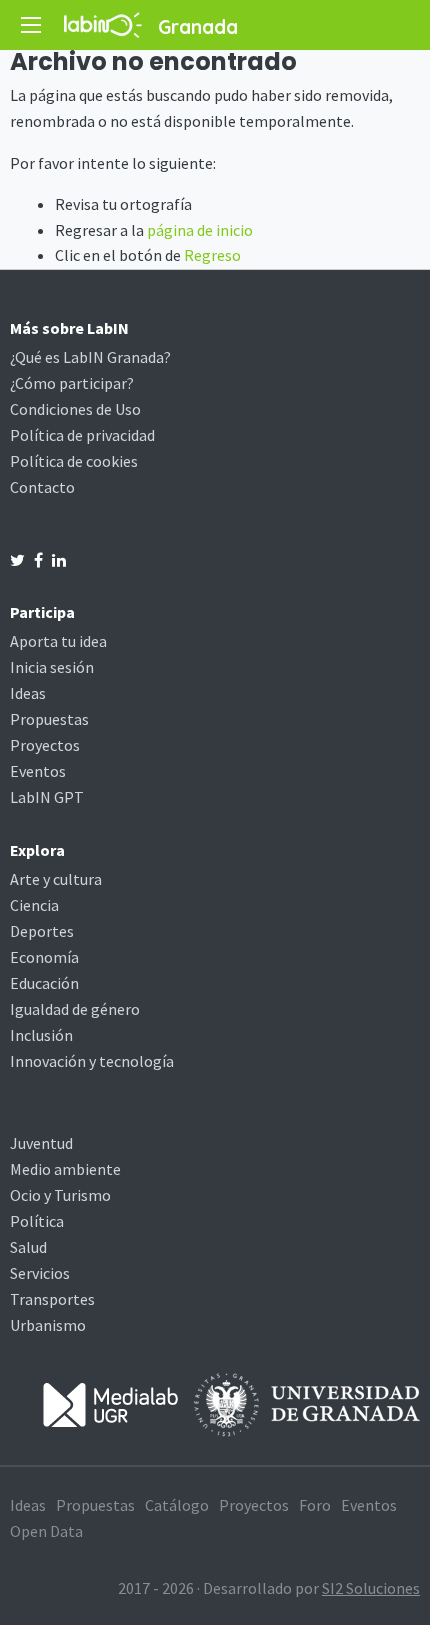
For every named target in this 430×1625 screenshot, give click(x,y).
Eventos (38, 771)
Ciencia (34, 905)
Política (37, 1221)
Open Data (46, 1531)
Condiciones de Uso (75, 409)
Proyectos (45, 745)
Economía (44, 957)
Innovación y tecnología (92, 1061)
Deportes (42, 931)
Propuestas (49, 719)
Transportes (52, 1299)
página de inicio (200, 230)
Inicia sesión (52, 667)
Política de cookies (74, 461)
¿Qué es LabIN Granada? (90, 357)
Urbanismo (48, 1325)
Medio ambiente (65, 1169)
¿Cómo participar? (72, 383)
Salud (28, 1247)
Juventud (41, 1143)
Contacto (42, 487)
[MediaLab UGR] (111, 1403)
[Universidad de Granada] (307, 1403)
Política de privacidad (82, 435)
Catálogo (177, 1505)
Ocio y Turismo (60, 1195)
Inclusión (41, 1035)
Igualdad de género (75, 1009)
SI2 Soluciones (371, 1588)
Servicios (40, 1273)
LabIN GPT (47, 797)
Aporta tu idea (58, 641)
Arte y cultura (56, 879)
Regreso (212, 255)
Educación (44, 983)
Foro (315, 1505)
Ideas (28, 693)
